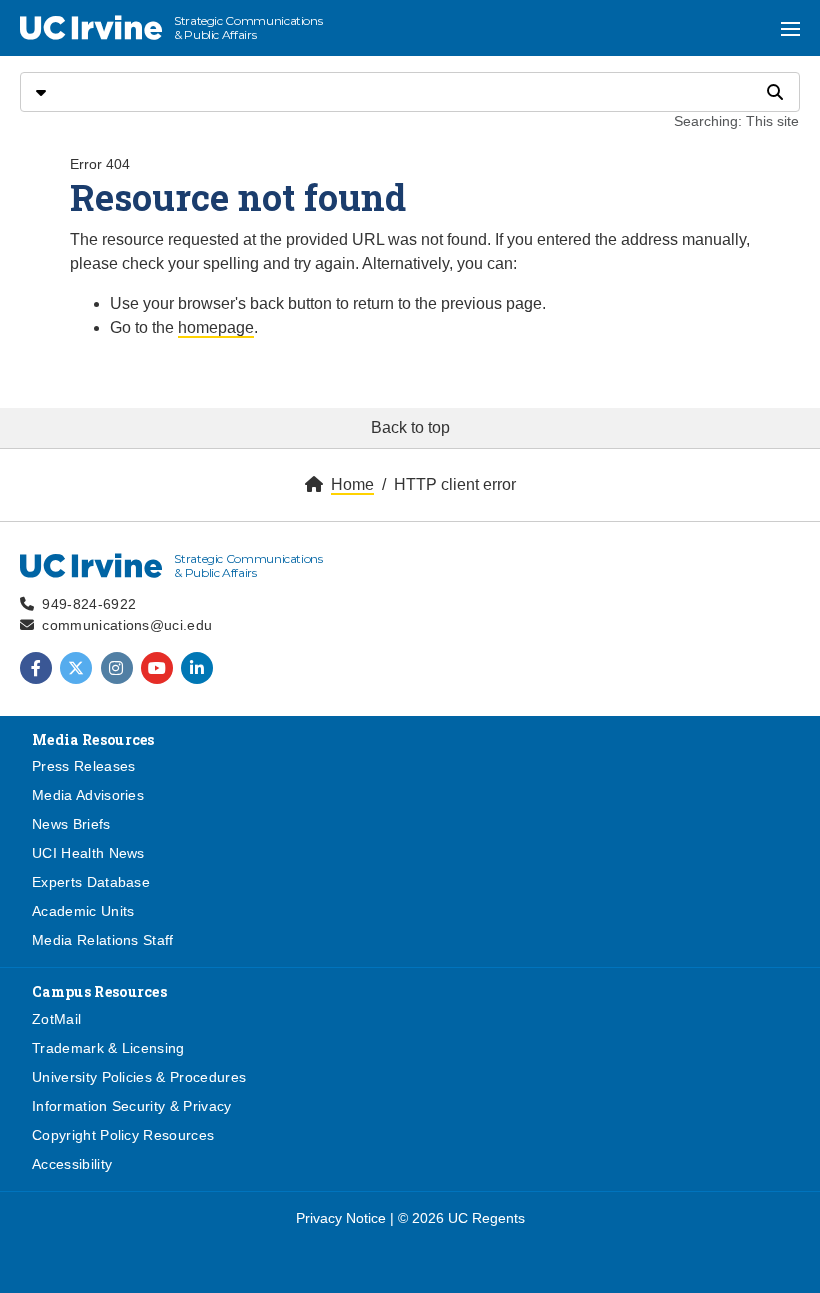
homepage (216, 327)
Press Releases (83, 766)
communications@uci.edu (127, 625)
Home (352, 484)
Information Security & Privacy (132, 1106)
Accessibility (72, 1164)
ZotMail (56, 1019)
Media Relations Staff (103, 940)
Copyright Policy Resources (123, 1135)
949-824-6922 (89, 604)
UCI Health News (88, 853)
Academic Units (83, 911)
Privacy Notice (341, 1218)
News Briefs (71, 824)
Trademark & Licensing (108, 1048)
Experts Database (91, 882)
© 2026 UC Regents (461, 1218)
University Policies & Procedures (139, 1077)
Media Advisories (88, 795)
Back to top (410, 427)
